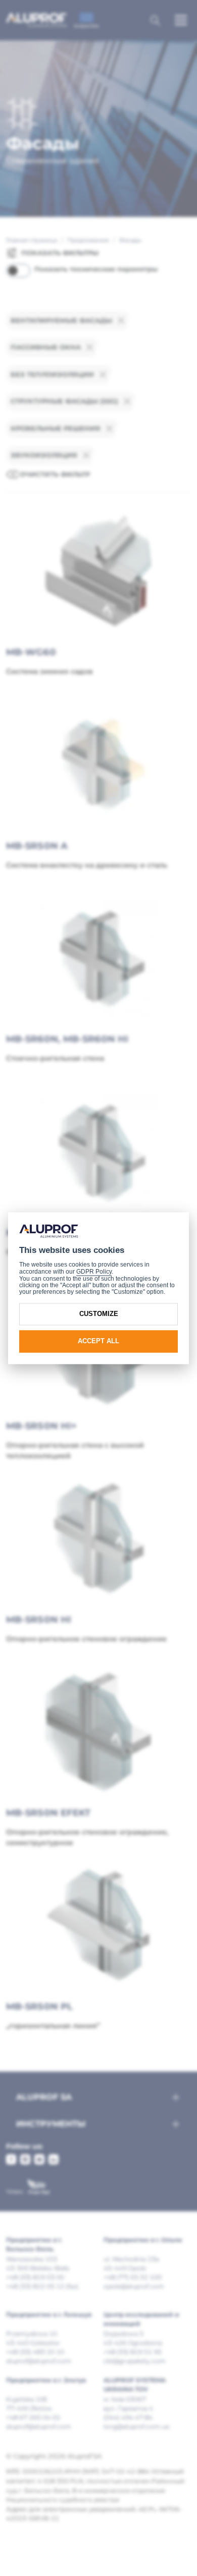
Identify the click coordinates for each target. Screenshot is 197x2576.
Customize (99, 1314)
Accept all (98, 1341)
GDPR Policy (94, 1272)
